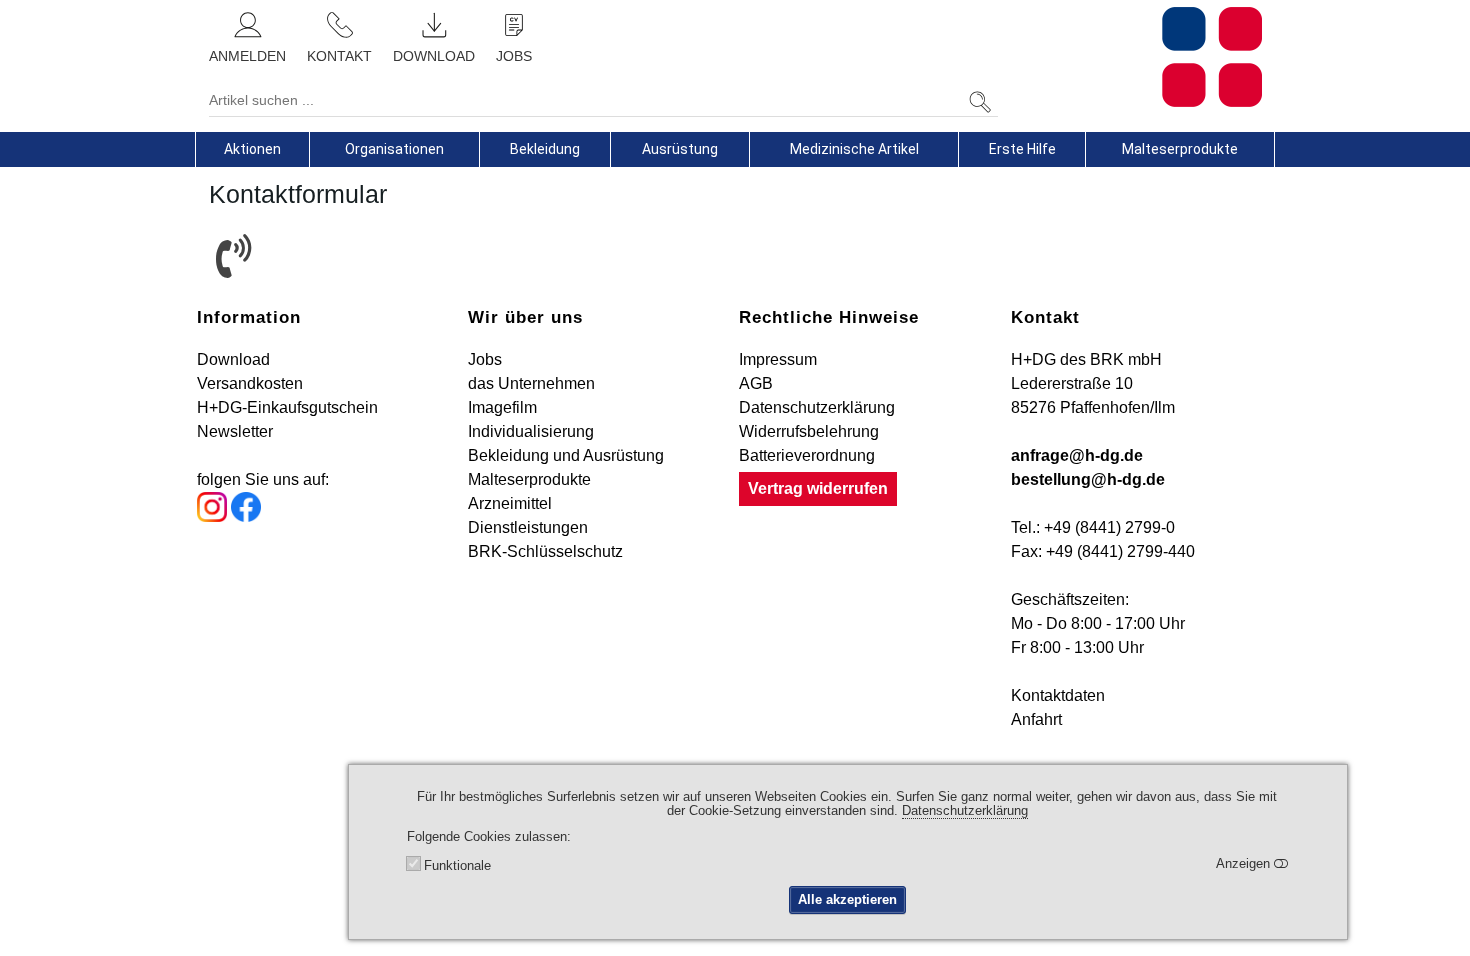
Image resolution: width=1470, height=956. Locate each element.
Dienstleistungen (528, 527)
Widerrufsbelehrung (809, 431)
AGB (756, 383)
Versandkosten (250, 383)
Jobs (485, 359)
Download (233, 359)
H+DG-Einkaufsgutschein (287, 407)
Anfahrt (1036, 719)
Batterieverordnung (807, 455)
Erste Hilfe (1022, 149)
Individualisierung (531, 431)
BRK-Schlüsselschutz (545, 551)
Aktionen (252, 149)
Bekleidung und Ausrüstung (566, 455)
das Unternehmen (531, 383)
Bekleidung (545, 149)
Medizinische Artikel (854, 149)
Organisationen (394, 149)
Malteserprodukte (1180, 149)
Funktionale (457, 866)
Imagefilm (502, 407)
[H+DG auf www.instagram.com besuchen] (212, 516)
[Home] (1137, 57)
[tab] (252, 149)
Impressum (778, 359)
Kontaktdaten (1058, 695)
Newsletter (235, 431)
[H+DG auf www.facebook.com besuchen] (246, 516)
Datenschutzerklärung (817, 407)
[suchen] (980, 102)
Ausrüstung (680, 149)
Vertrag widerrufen (818, 488)
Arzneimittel (510, 503)
